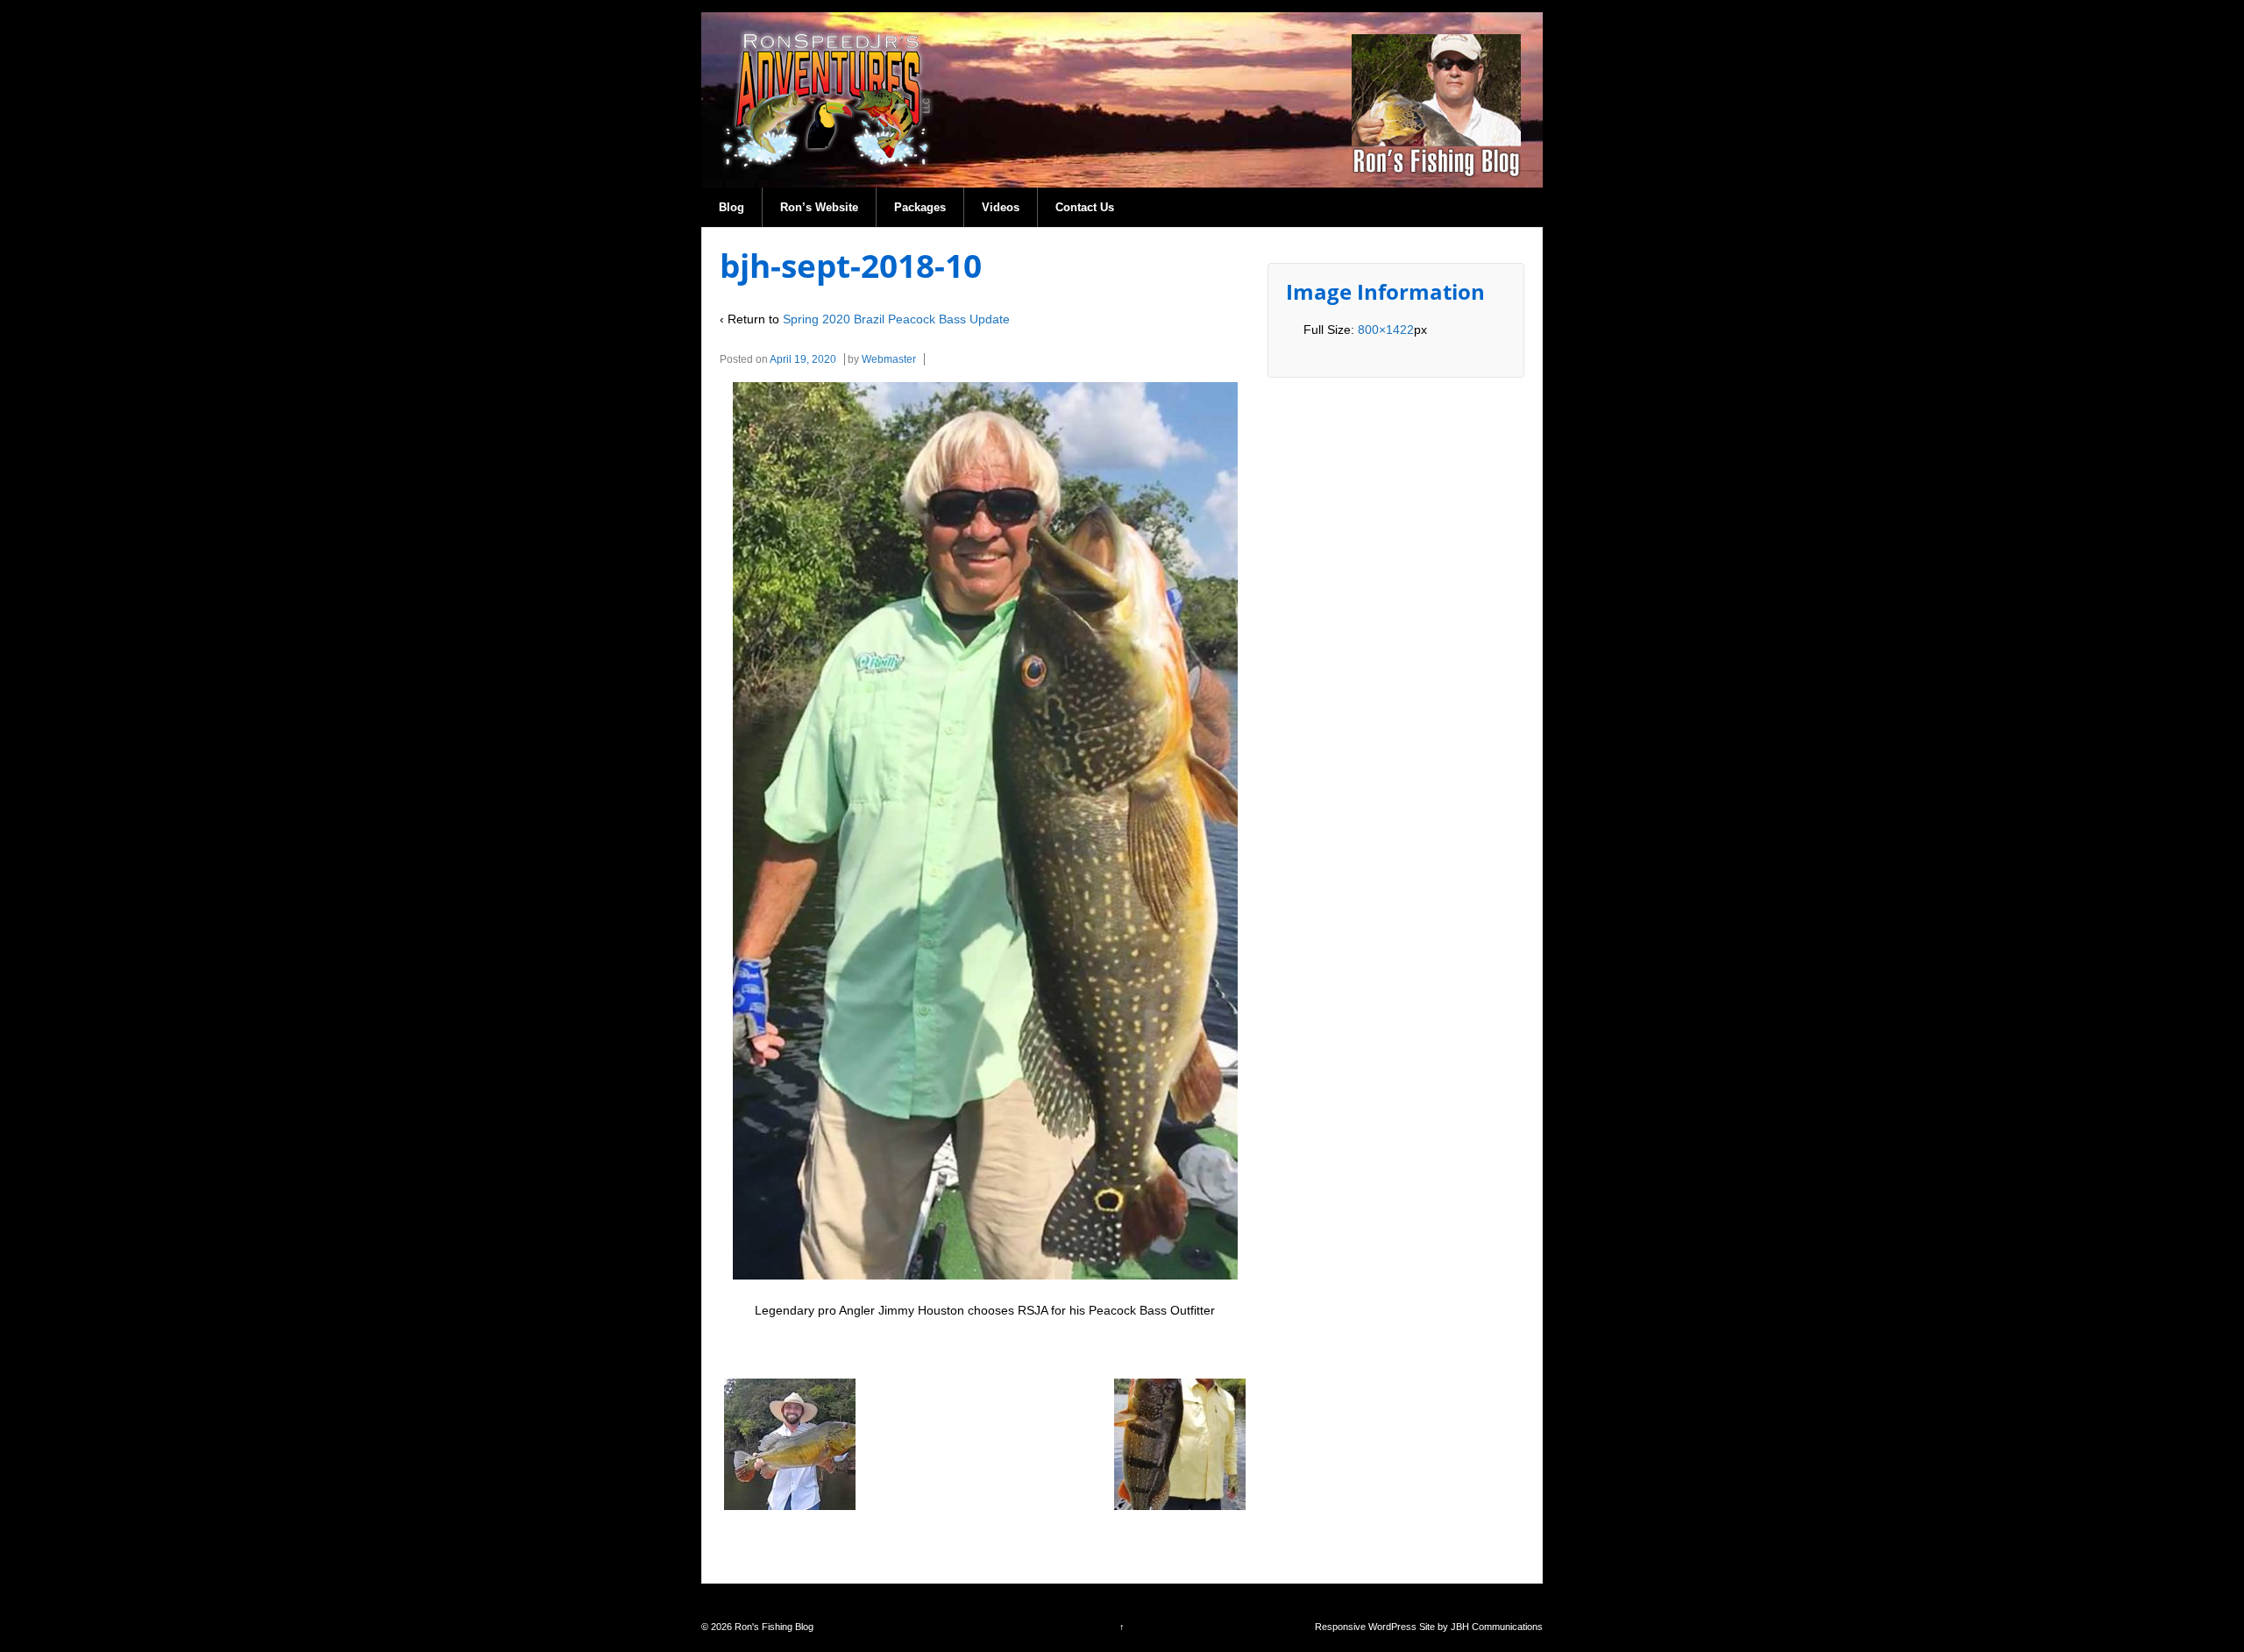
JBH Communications (1497, 1627)
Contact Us (1085, 207)
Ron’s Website (819, 207)
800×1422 (1386, 330)
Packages (920, 207)
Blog (731, 207)
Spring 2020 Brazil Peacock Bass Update (896, 319)
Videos (1001, 207)
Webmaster (889, 359)
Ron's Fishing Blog (773, 1627)
